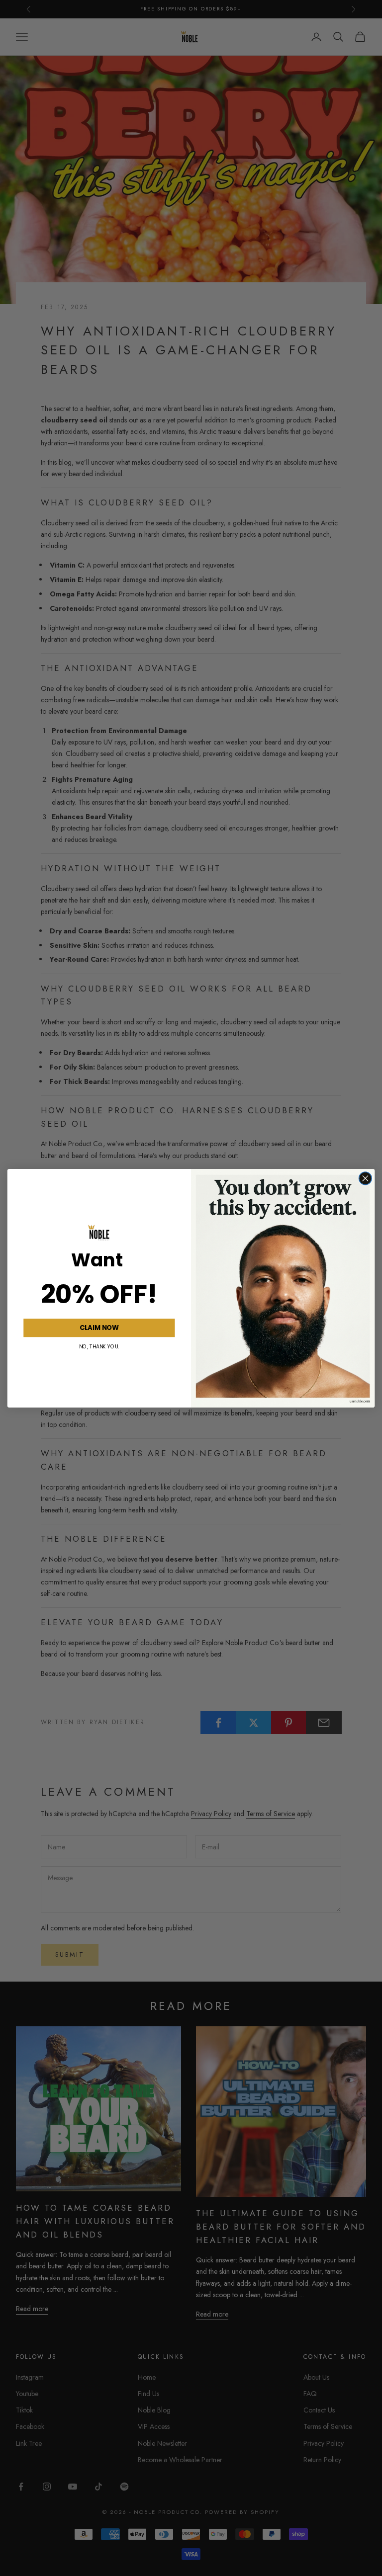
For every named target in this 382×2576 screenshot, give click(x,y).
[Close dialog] (365, 1178)
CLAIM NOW (99, 1327)
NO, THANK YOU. (99, 1346)
